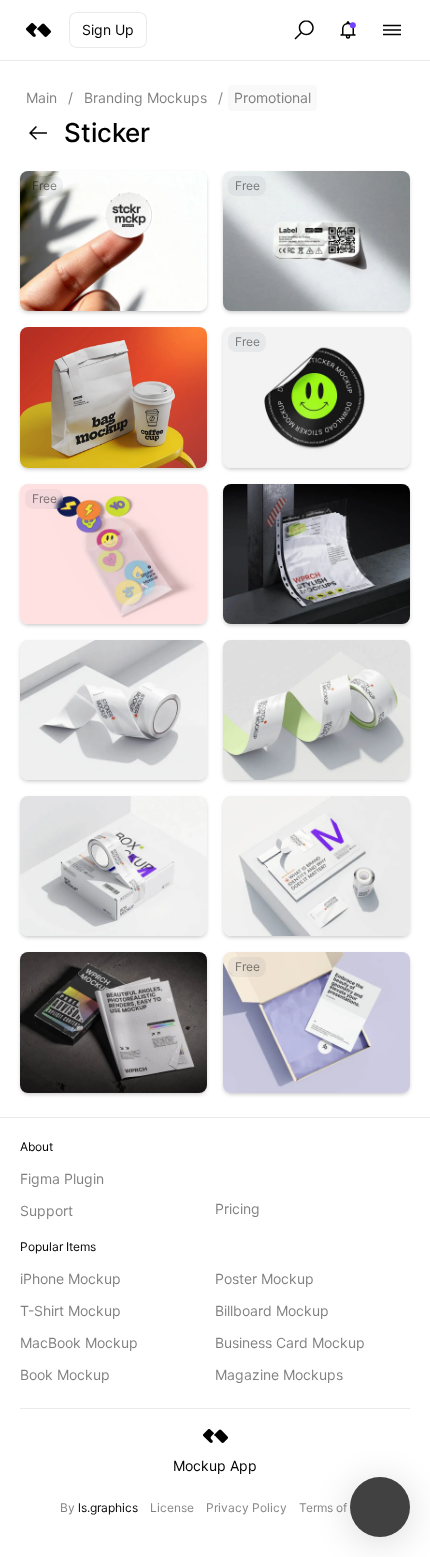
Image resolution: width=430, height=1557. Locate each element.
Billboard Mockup (272, 1310)
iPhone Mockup (70, 1278)
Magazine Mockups (279, 1374)
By (99, 1507)
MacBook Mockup (79, 1342)
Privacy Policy (246, 1507)
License (172, 1507)
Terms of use (334, 1507)
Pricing (237, 1208)
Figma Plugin (62, 1178)
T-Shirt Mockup (70, 1310)
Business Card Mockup (290, 1342)
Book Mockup (65, 1374)
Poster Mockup (264, 1278)
